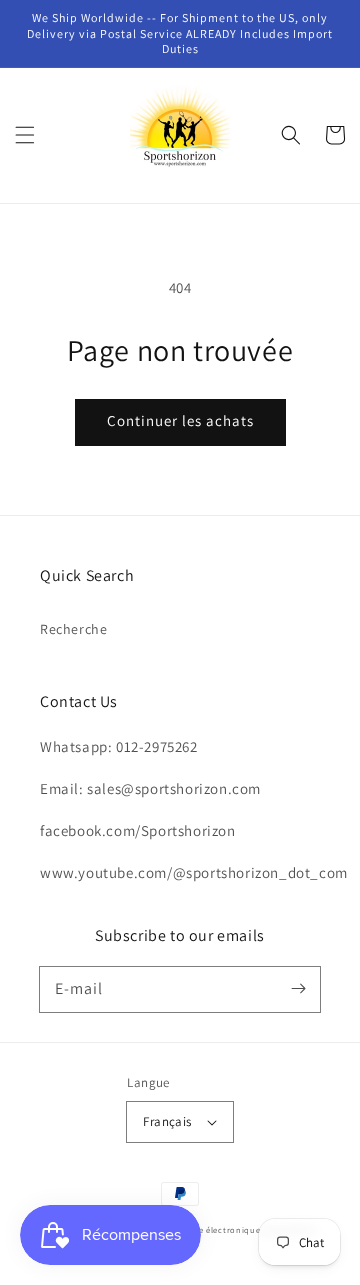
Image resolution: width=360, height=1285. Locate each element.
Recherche (73, 629)
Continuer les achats (180, 420)
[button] (25, 135)
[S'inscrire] (298, 989)
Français (167, 1121)
